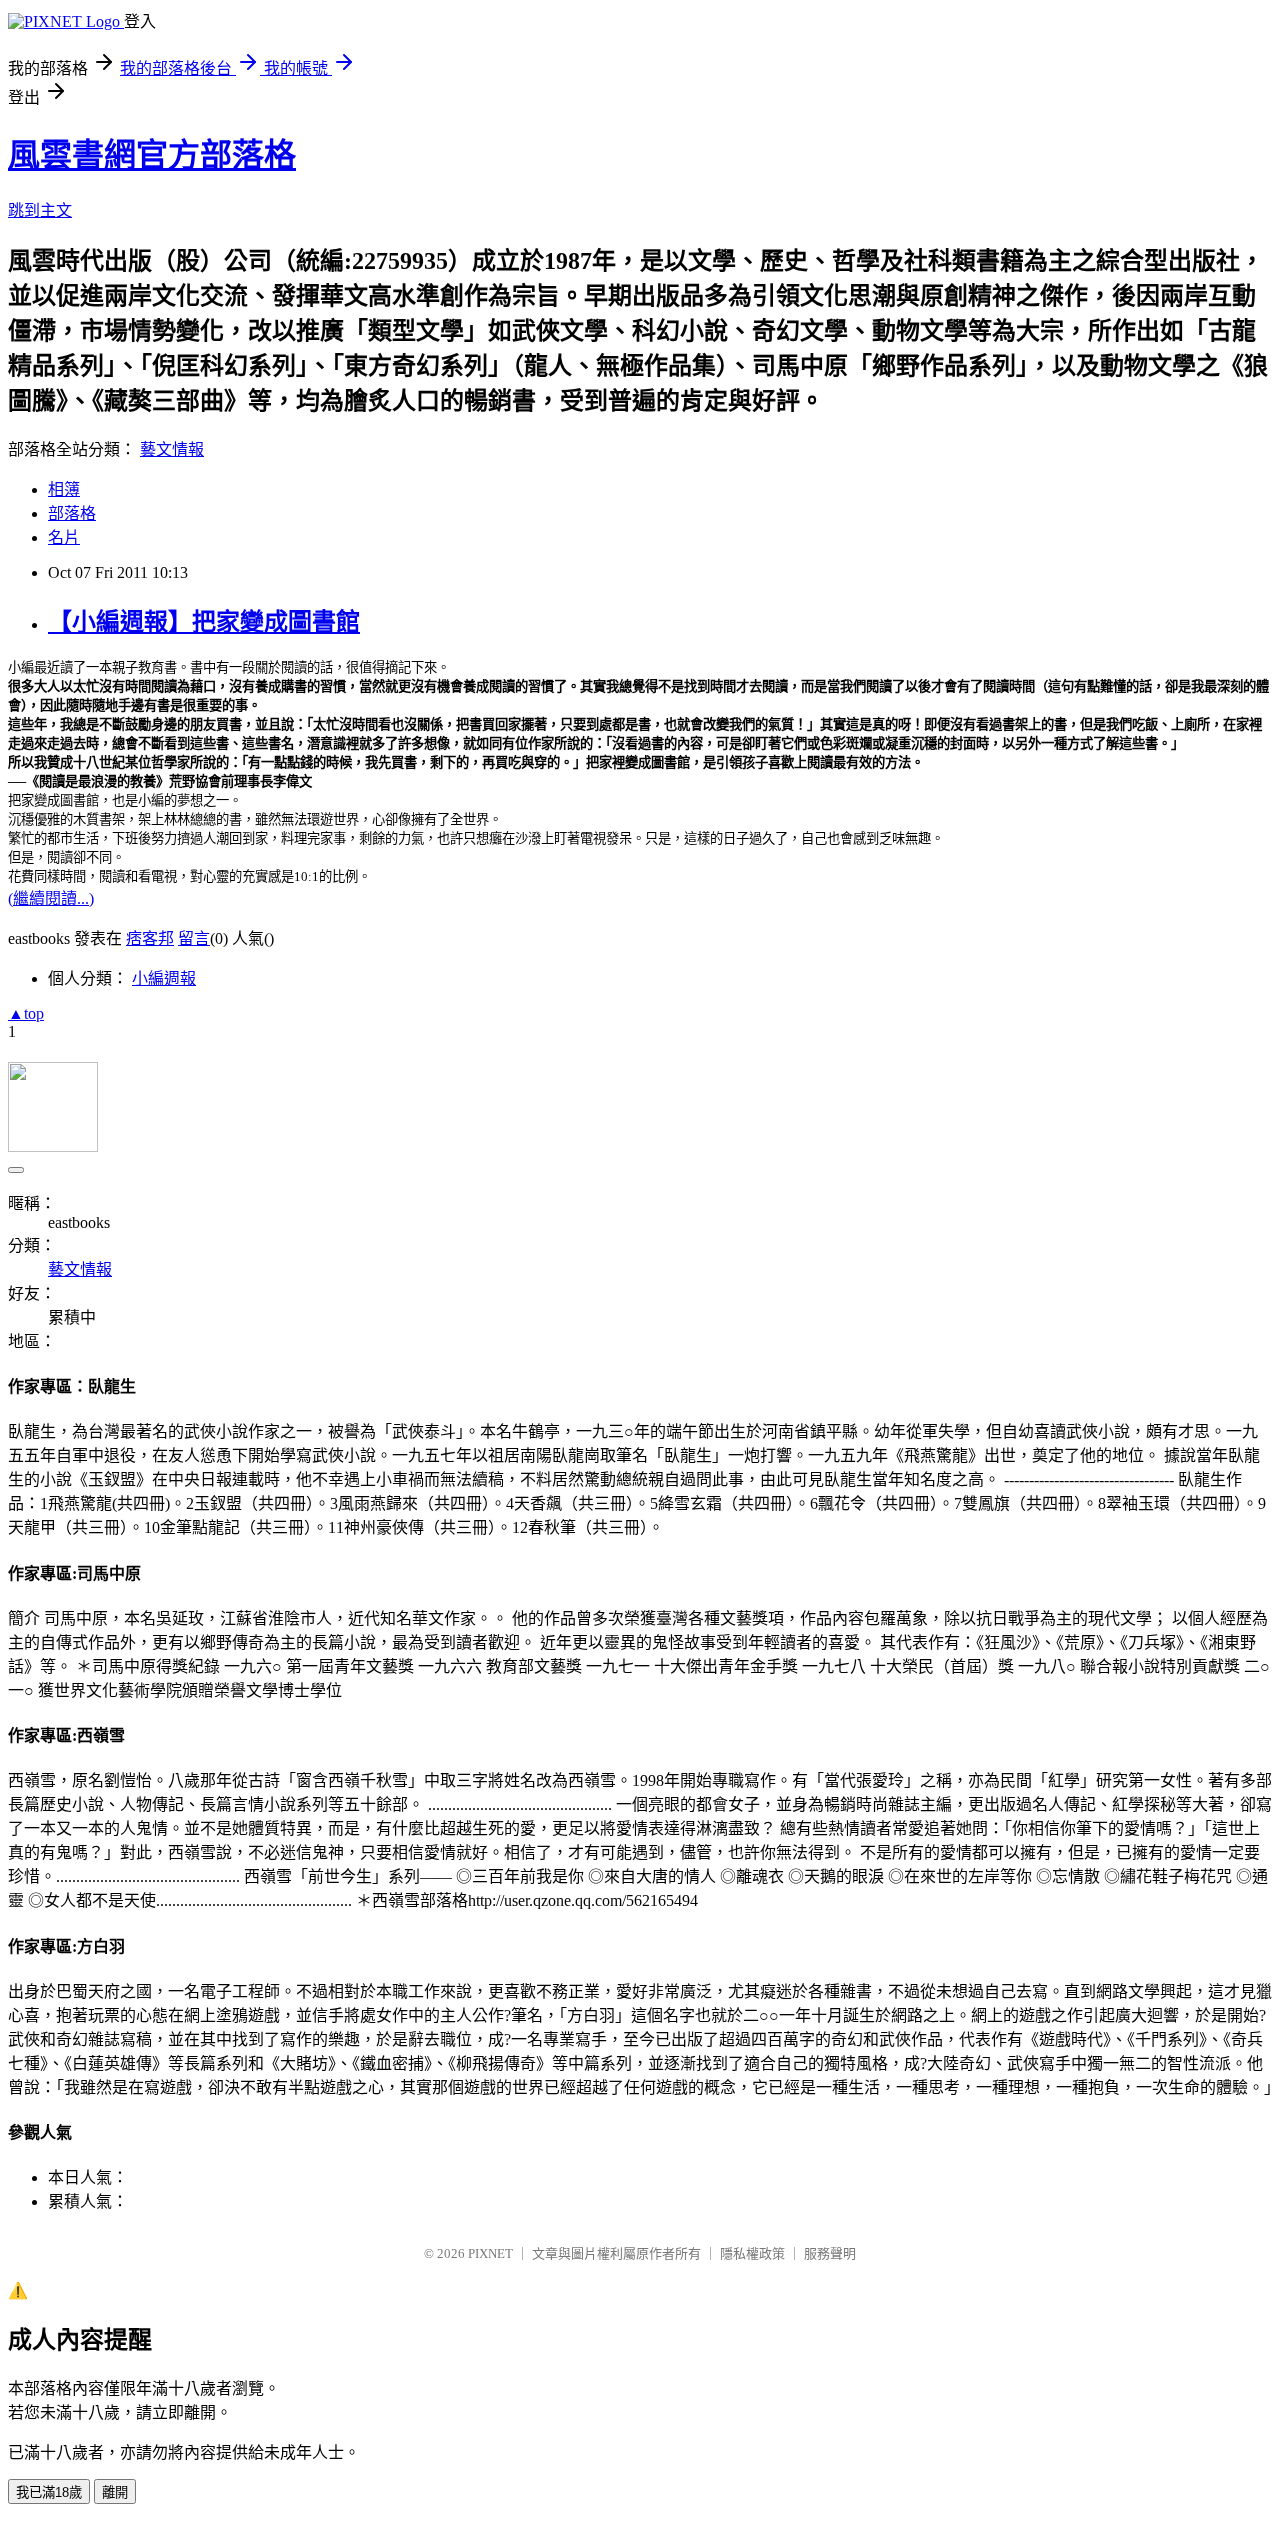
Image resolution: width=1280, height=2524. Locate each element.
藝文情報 (172, 449)
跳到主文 (40, 210)
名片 (64, 537)
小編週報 (164, 978)
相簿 (64, 489)
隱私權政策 (752, 2253)
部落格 (72, 513)
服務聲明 (830, 2253)
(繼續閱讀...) (51, 898)
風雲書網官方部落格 (152, 155)
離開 (115, 2492)
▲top (26, 1013)
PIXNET (490, 2253)
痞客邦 (150, 938)
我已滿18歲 (49, 2492)
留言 (194, 938)
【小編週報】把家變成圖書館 (204, 622)
